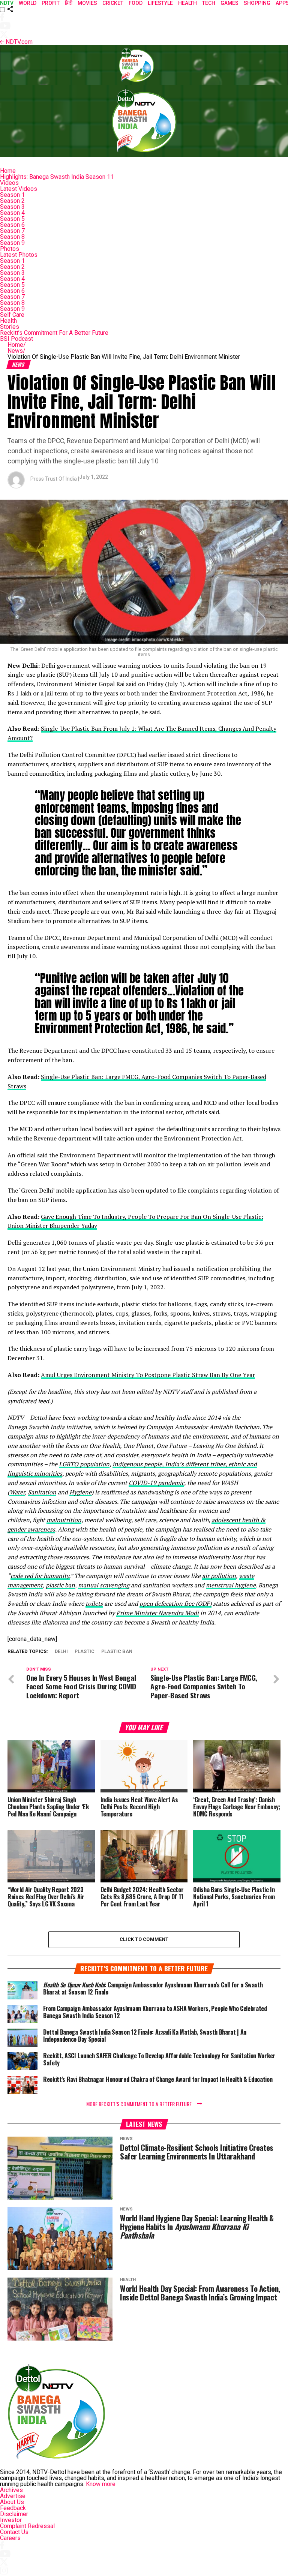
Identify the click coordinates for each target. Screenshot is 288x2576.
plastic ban (117, 1652)
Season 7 (12, 231)
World (28, 3)
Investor (11, 2520)
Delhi (61, 1652)
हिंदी (69, 3)
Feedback (13, 2508)
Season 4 (12, 213)
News (16, 351)
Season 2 (12, 201)
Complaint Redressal (27, 2526)
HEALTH (187, 3)
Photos (10, 249)
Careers (10, 2538)
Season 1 (12, 195)
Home (8, 171)
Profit (51, 3)
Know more (101, 2484)
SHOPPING (257, 3)
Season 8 (12, 237)
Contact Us (14, 2532)
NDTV (7, 3)
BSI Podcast (16, 339)
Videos (9, 183)
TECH (209, 3)
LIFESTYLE (160, 3)
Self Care (12, 315)
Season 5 (12, 219)
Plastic (85, 1652)
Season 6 (12, 225)
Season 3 (12, 207)
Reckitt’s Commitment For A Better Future (54, 333)
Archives (11, 2490)
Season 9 (12, 243)
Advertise (13, 2496)
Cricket (113, 3)
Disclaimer (14, 2514)
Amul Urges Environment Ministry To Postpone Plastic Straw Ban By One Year (148, 1375)
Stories (10, 327)
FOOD (136, 3)
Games (229, 3)
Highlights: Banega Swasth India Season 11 (57, 177)
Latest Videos (19, 189)
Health (8, 321)
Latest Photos (19, 255)
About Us (12, 2502)
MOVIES (87, 3)
